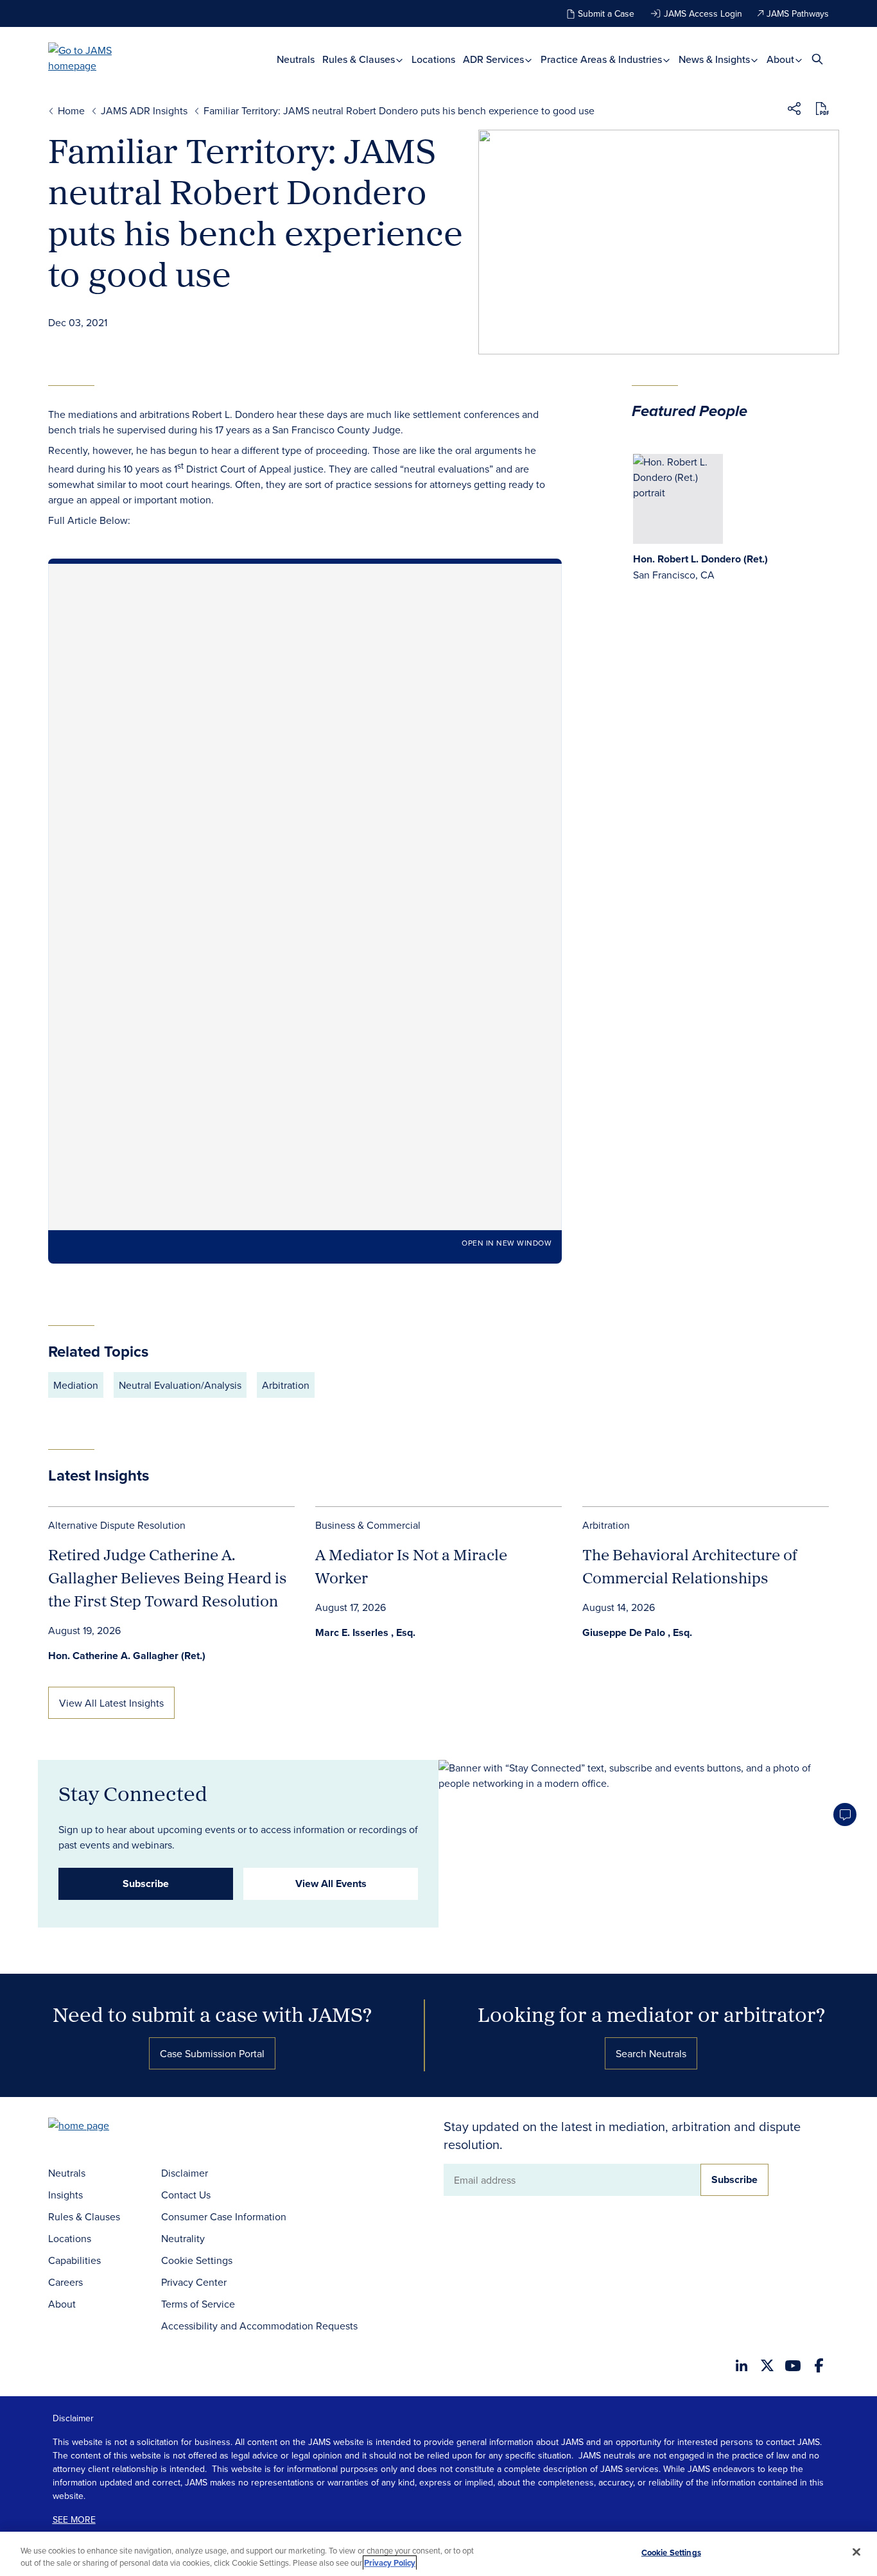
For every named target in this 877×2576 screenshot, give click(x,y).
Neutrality (183, 2238)
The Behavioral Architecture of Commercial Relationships (690, 1566)
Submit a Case (606, 13)
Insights (65, 2195)
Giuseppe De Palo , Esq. (637, 1632)
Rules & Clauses (360, 59)
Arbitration (286, 1385)
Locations (433, 59)
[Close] (856, 2552)
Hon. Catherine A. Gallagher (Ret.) (127, 1656)
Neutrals (296, 59)
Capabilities (74, 2260)
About (782, 59)
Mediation (76, 1385)
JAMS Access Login (703, 13)
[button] (794, 110)
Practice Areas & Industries (603, 59)
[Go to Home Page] (98, 2127)
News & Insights (716, 59)
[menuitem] (296, 59)
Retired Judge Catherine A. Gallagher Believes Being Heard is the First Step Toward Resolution (168, 1578)
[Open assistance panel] (845, 1815)
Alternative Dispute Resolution (117, 1525)
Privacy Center (194, 2282)
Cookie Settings (197, 2260)
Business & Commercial (368, 1525)
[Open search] (817, 59)
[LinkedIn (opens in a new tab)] (742, 2365)
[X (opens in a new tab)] (767, 2365)
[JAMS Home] (99, 58)
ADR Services (495, 59)
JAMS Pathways (798, 13)
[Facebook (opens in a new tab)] (819, 2365)
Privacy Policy (390, 2563)
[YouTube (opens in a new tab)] (793, 2366)
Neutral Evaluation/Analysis (180, 1385)
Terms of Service (198, 2304)
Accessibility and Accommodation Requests (259, 2326)
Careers (65, 2282)
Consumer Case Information (224, 2216)
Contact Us (186, 2195)
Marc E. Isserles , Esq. (365, 1632)
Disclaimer (185, 2173)
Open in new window (507, 1243)
